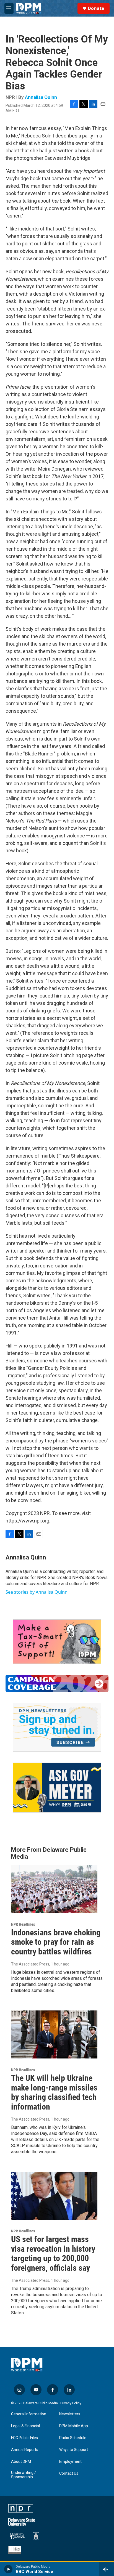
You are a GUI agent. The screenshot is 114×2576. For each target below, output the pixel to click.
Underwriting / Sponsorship (24, 2475)
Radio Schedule (73, 2438)
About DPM (21, 2462)
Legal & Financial (25, 2426)
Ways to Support (74, 2450)
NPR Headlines (23, 1924)
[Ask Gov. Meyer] (57, 1788)
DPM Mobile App (74, 2426)
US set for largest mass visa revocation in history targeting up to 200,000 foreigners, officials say (53, 2253)
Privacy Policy (71, 2403)
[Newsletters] (57, 1727)
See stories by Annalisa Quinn (37, 1592)
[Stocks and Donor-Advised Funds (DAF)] (57, 1642)
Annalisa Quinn (41, 97)
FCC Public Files (24, 2438)
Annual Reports (25, 2450)
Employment (70, 2462)
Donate (96, 8)
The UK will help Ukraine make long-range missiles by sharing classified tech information (54, 2092)
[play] (8, 2569)
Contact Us (69, 2473)
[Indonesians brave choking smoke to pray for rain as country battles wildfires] (54, 1889)
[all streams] (107, 2569)
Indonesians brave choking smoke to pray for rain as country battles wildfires (56, 1942)
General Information (29, 2414)
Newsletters (70, 2414)
